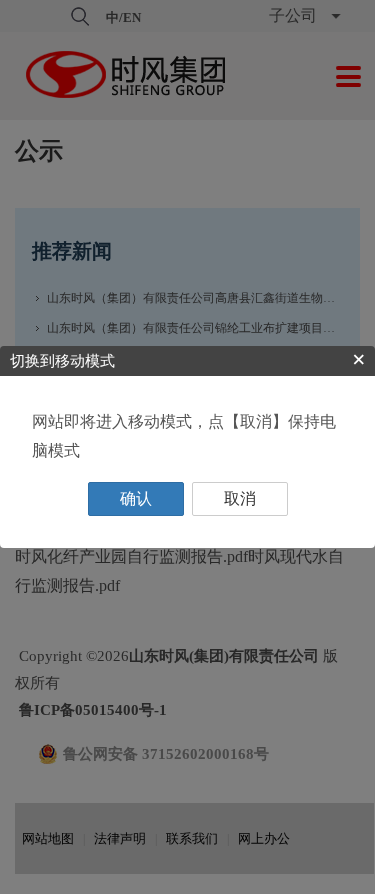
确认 (136, 498)
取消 (240, 498)
